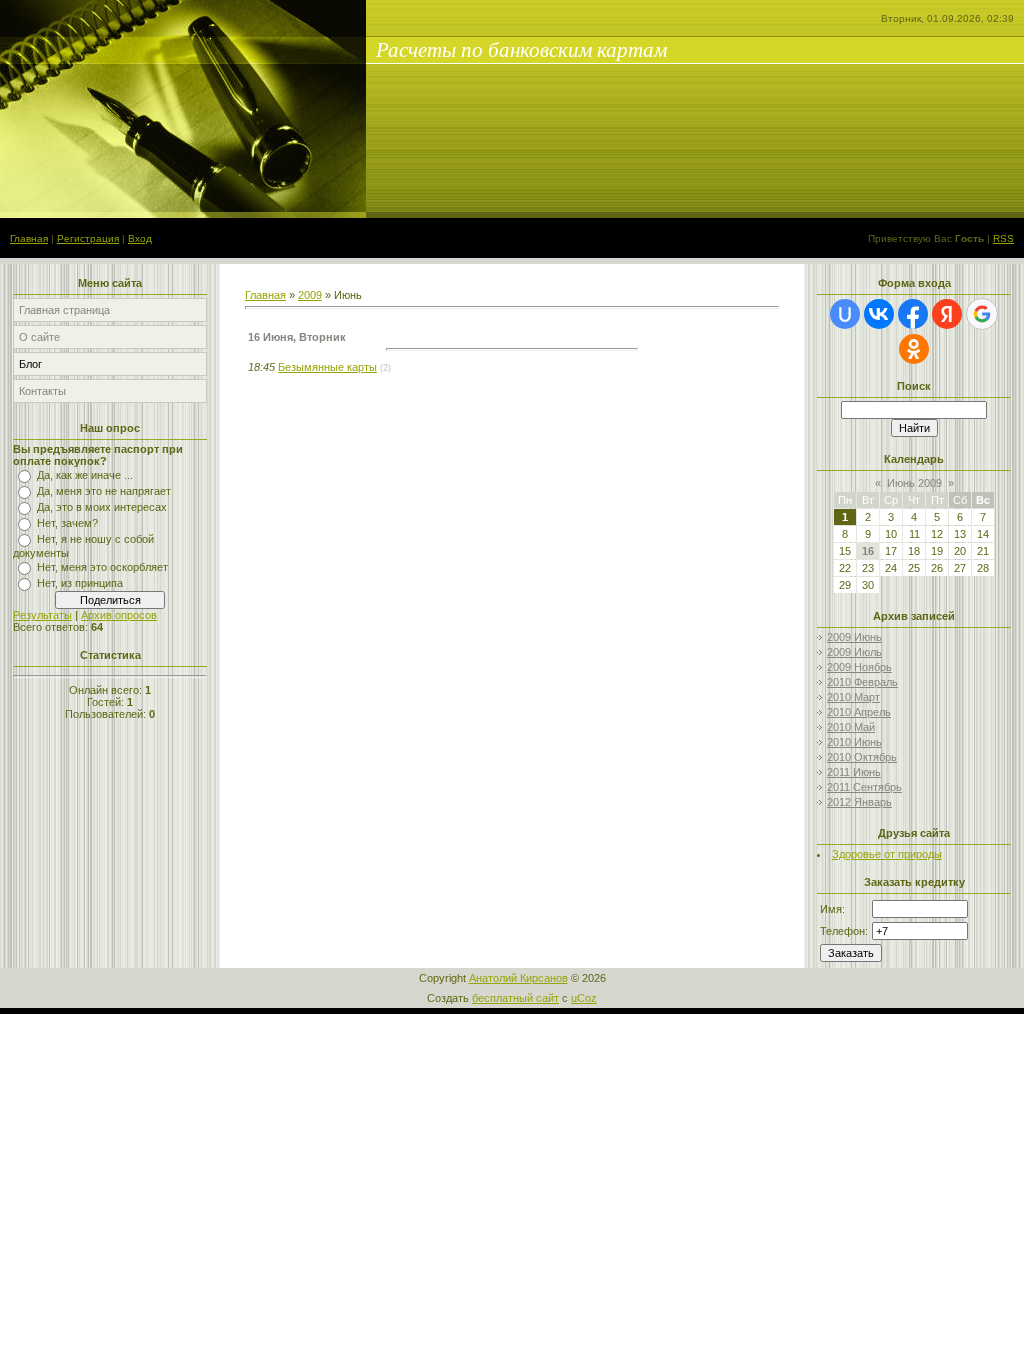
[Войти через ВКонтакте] (879, 314)
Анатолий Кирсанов (518, 978)
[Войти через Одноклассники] (914, 349)
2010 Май (851, 727)
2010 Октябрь (862, 757)
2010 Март (853, 697)
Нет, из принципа (80, 583)
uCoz (584, 998)
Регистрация (88, 238)
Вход (140, 238)
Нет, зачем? (67, 523)
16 (868, 551)
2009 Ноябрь (859, 667)
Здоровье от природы (887, 854)
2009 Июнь (854, 637)
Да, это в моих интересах (102, 507)
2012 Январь (859, 802)
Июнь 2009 (914, 483)
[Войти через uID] (845, 314)
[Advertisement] (479, 395)
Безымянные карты (327, 367)
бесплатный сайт (515, 998)
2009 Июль (854, 652)
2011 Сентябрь (864, 787)
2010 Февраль (862, 682)
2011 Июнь (854, 772)
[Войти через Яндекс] (947, 314)
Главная (29, 238)
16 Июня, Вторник (297, 337)
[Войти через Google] (982, 314)
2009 (310, 295)
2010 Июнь (854, 742)
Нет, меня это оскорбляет (102, 567)
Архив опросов (119, 615)
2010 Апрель (859, 712)
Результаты (42, 615)
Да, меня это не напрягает (104, 491)
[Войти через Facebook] (913, 314)
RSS (1003, 238)
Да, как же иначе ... (85, 475)
